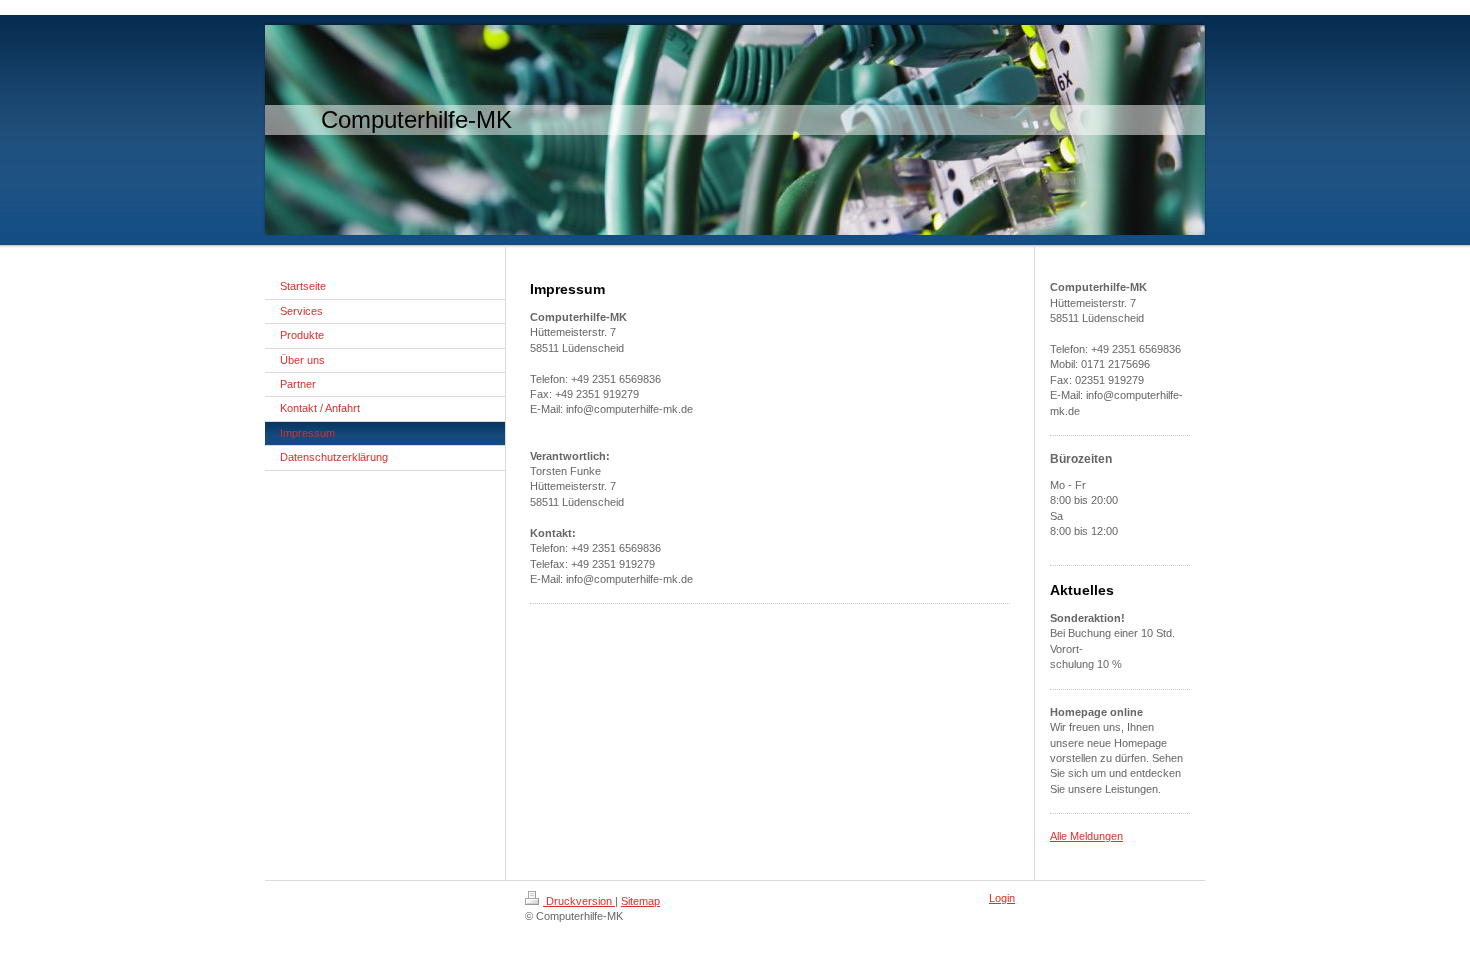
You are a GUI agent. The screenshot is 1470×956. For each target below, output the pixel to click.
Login (1002, 898)
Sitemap (640, 901)
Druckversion (579, 901)
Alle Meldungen (1086, 836)
